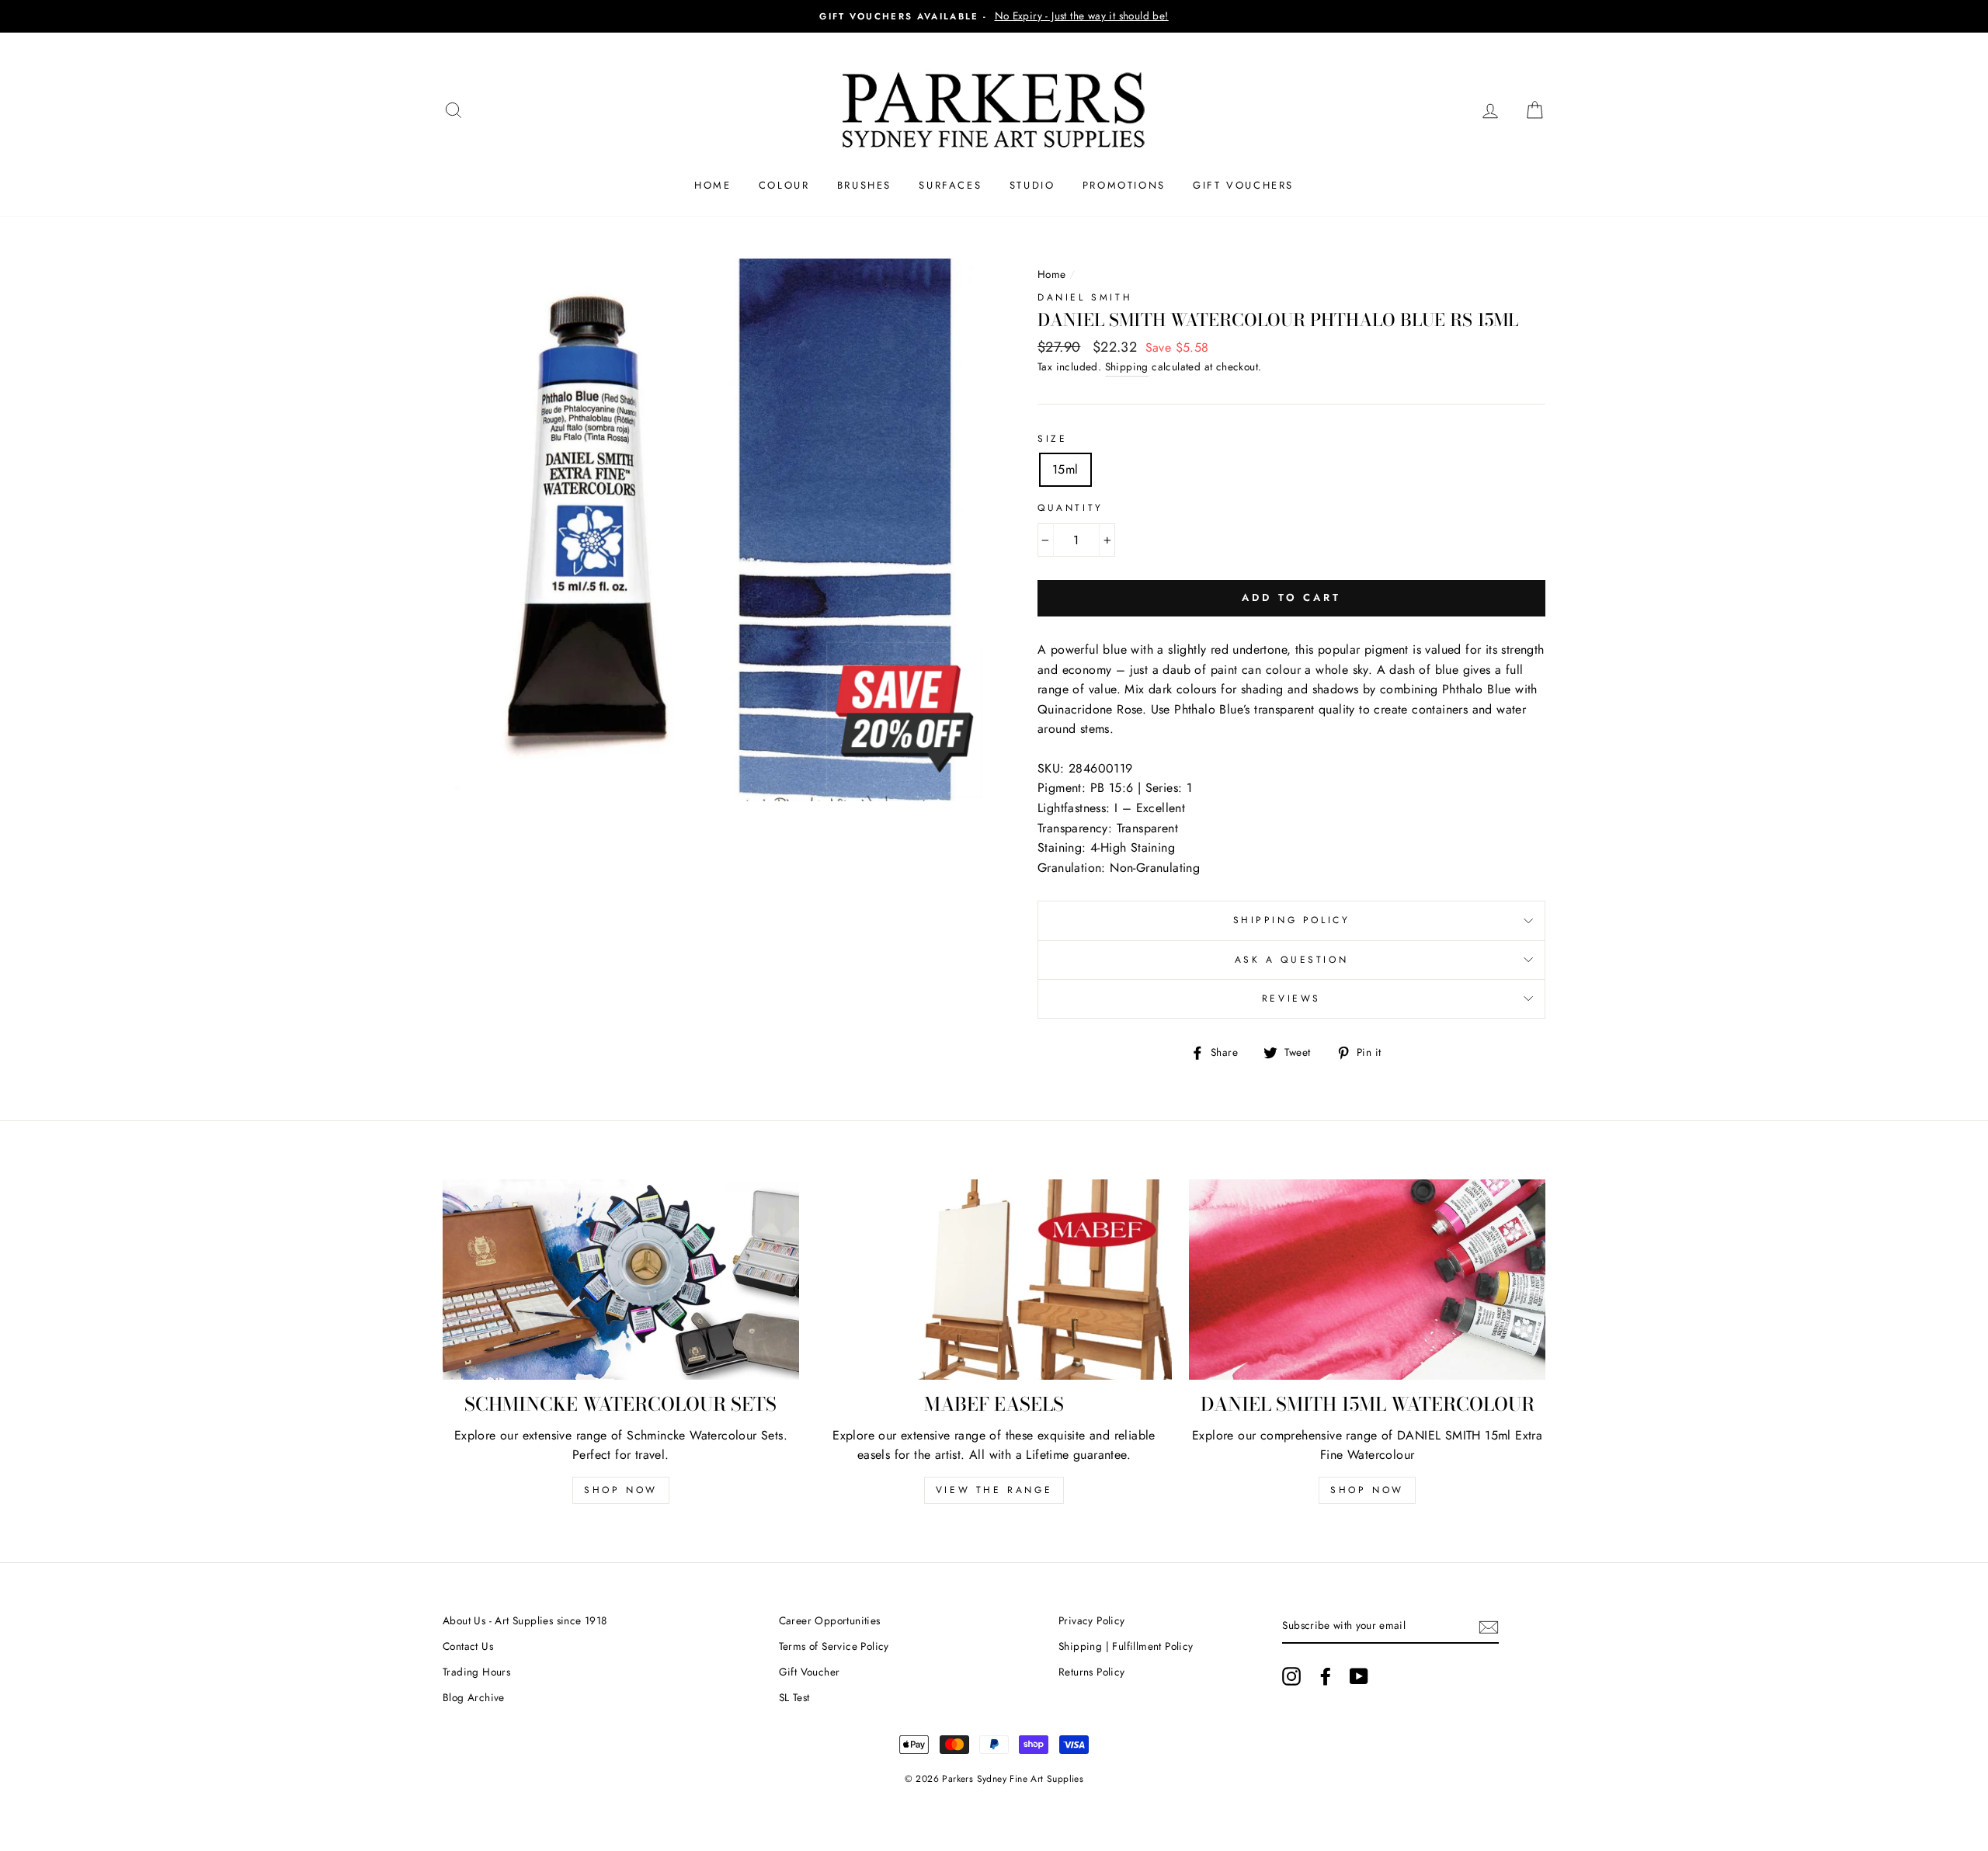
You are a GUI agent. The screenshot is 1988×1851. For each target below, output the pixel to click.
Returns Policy (1092, 1672)
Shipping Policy (1292, 920)
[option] (994, 16)
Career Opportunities (830, 1620)
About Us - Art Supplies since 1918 (525, 1620)
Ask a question (1291, 960)
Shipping (1127, 366)
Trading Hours (476, 1672)
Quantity (1070, 508)
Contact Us (468, 1646)
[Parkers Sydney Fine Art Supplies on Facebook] (1326, 1676)
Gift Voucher (810, 1672)
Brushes (864, 185)
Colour (784, 185)
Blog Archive (474, 1697)
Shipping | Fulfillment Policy (1126, 1646)
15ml (1065, 469)
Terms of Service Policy (834, 1646)
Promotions (1124, 185)
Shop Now (621, 1490)
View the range (994, 1490)
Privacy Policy (1092, 1620)
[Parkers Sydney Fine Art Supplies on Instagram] (1291, 1676)
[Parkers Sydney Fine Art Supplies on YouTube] (1359, 1676)
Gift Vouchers (1243, 185)
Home (712, 185)
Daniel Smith (1085, 297)
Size (1052, 439)
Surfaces (950, 185)
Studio (1032, 185)
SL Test (794, 1697)
